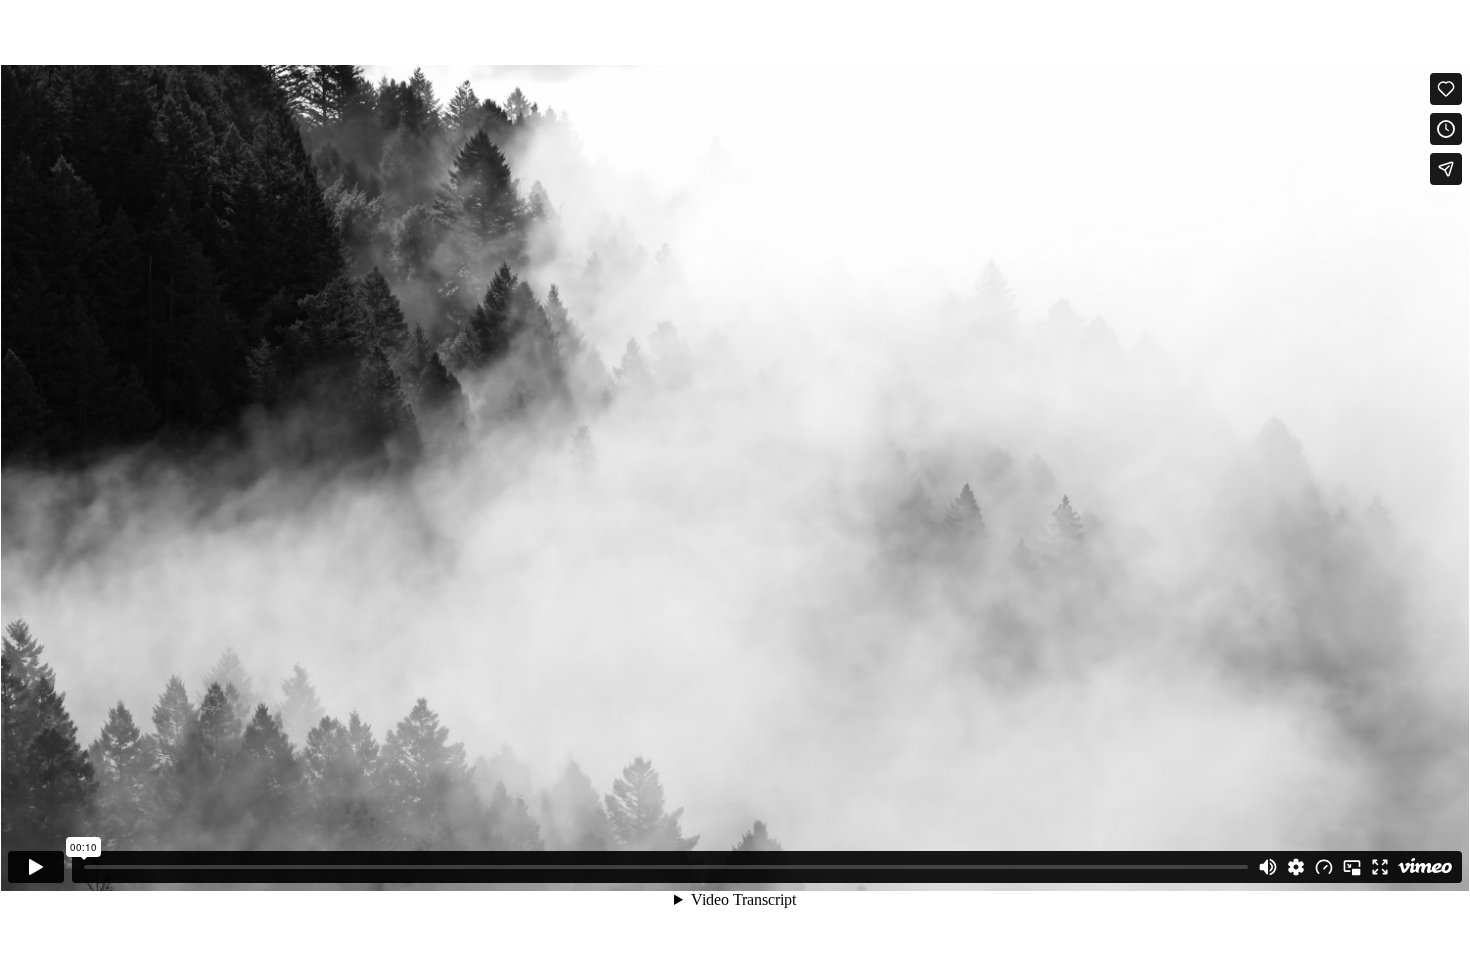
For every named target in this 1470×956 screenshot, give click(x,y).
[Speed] (1324, 867)
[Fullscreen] (1380, 867)
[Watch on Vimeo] (1425, 867)
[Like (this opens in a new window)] (1446, 89)
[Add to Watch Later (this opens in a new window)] (1446, 129)
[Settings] (1296, 867)
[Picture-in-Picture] (1352, 867)
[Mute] (1268, 867)
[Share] (1446, 169)
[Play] (36, 867)
